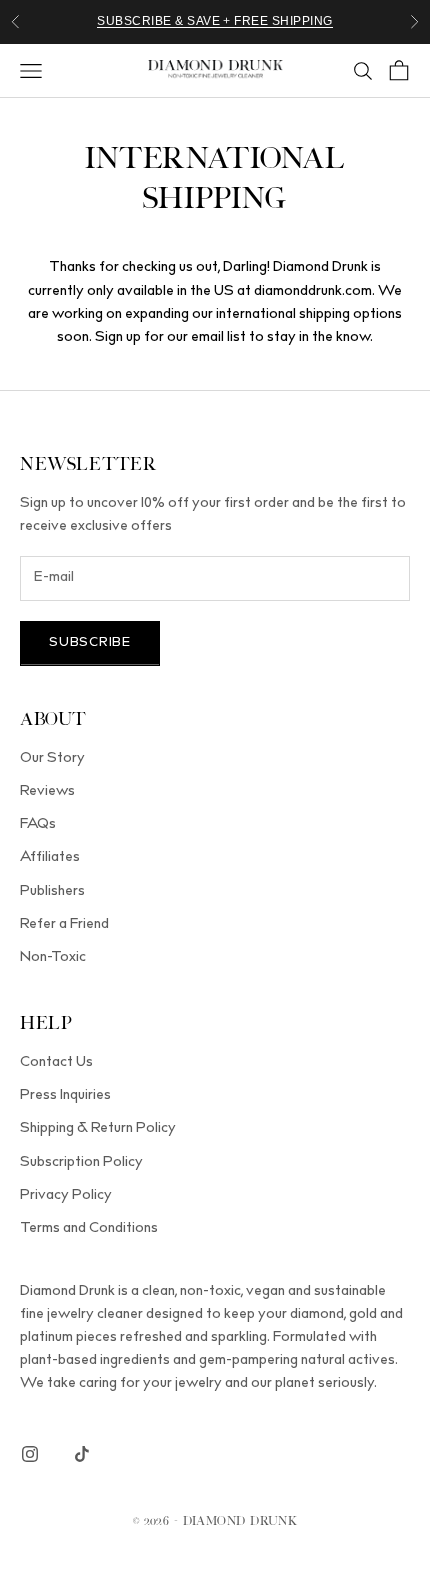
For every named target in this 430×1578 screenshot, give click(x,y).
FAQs (38, 825)
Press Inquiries (65, 1096)
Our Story (52, 759)
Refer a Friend (64, 925)
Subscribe (90, 643)
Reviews (47, 792)
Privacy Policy (66, 1196)
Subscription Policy (81, 1163)
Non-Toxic (53, 958)
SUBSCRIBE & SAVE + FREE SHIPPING (214, 21)
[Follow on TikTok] (82, 1454)
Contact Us (56, 1063)
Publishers (52, 892)
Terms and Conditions (89, 1229)
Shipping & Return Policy (98, 1129)
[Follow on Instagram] (30, 1454)
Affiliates (50, 858)
